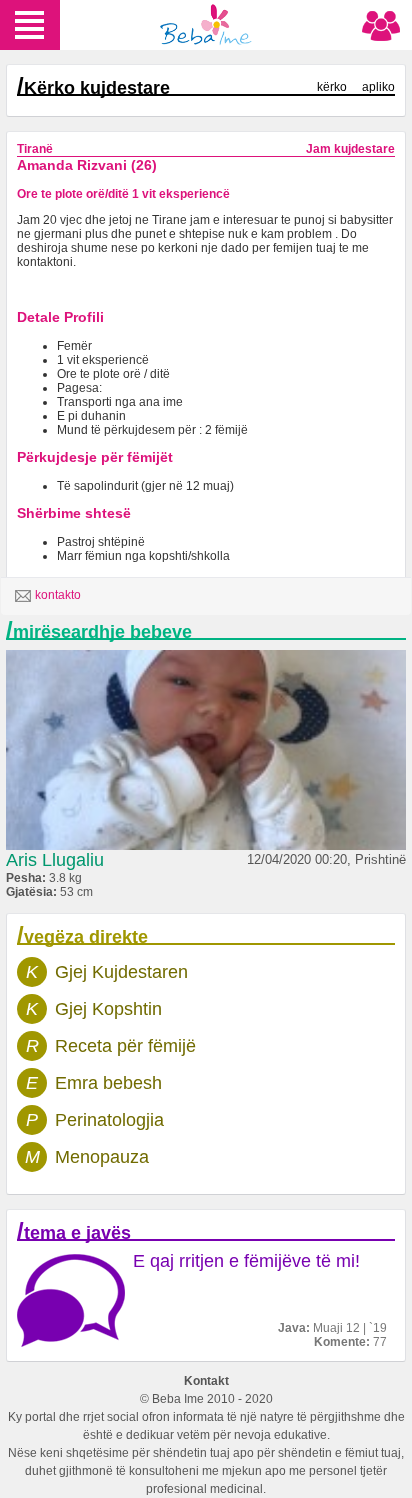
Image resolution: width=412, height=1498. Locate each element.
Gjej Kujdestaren (121, 972)
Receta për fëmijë (125, 1046)
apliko (378, 87)
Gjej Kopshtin (108, 1009)
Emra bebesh (108, 1083)
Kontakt (206, 1381)
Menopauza (102, 1157)
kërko (332, 87)
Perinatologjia (109, 1120)
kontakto (58, 595)
